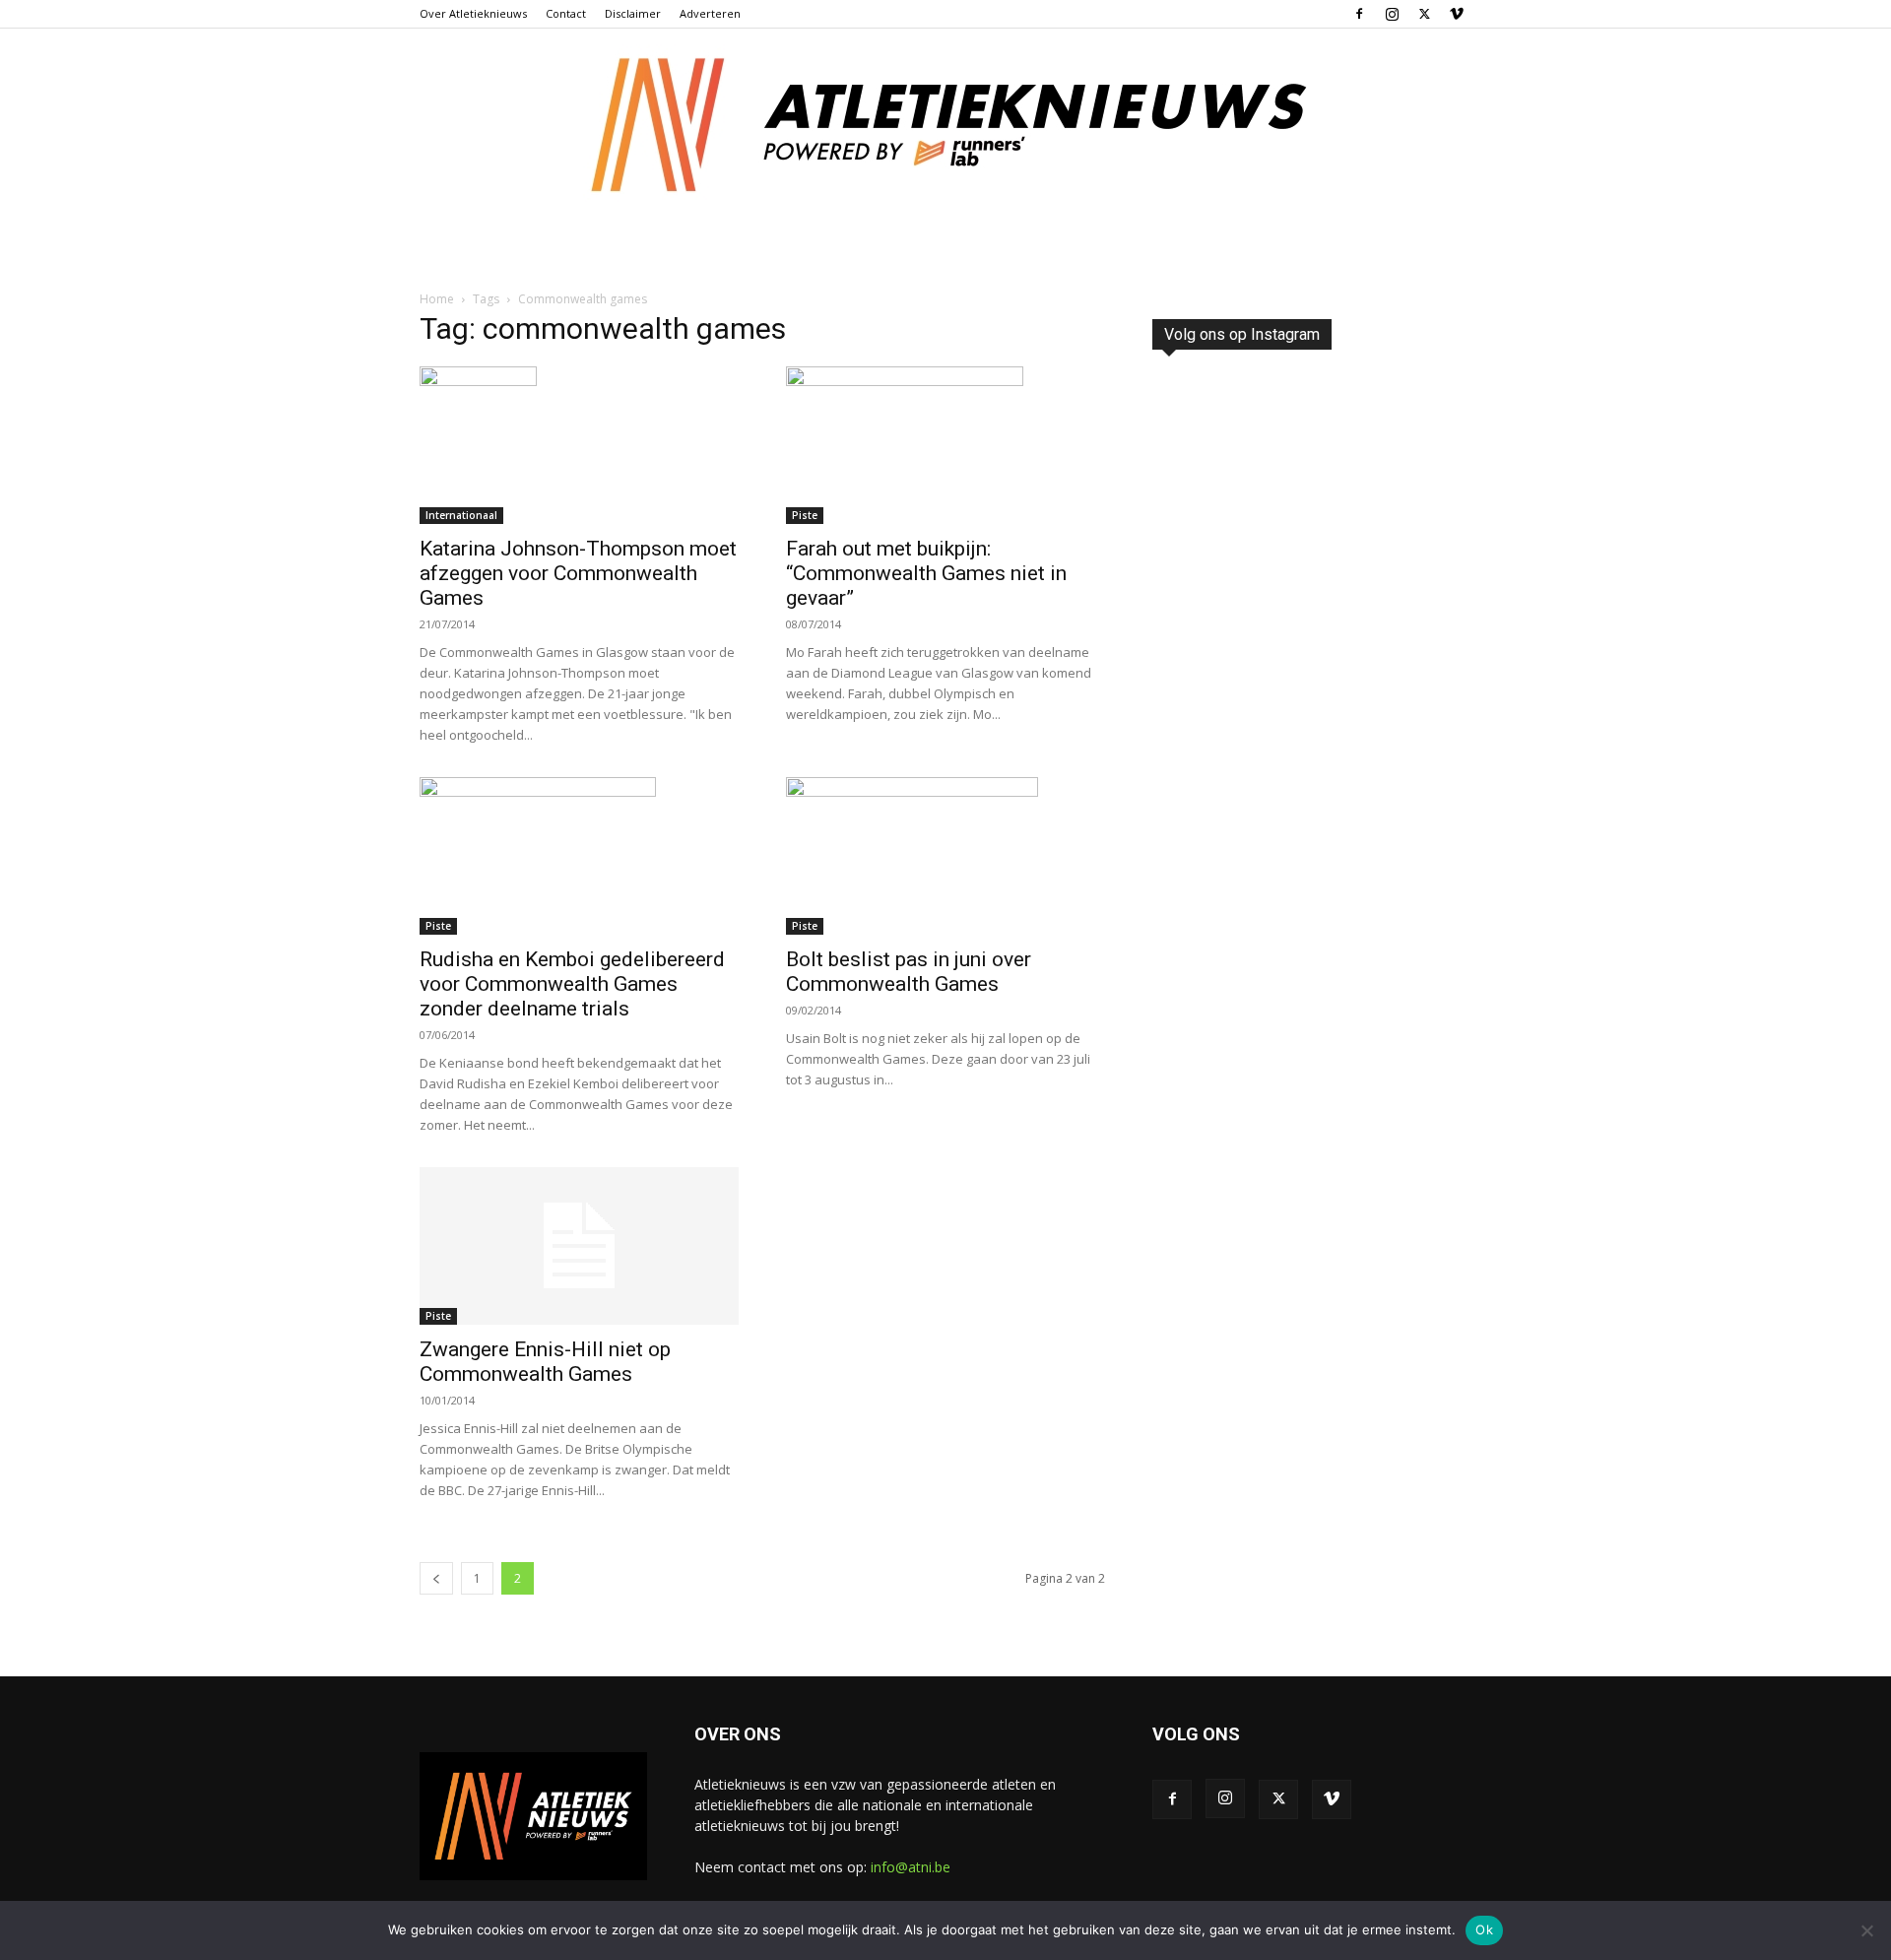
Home (437, 299)
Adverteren (710, 13)
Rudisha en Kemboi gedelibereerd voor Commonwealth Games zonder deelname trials (572, 984)
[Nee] (1866, 1930)
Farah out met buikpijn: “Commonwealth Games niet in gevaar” (926, 573)
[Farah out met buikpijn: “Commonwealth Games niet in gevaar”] (945, 445)
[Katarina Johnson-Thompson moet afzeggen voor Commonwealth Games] (579, 445)
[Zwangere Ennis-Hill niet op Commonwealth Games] (579, 1246)
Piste (805, 515)
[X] (1424, 14)
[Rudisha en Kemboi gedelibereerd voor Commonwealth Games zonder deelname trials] (579, 856)
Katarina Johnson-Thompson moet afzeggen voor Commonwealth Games (578, 573)
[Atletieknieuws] (945, 125)
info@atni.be (911, 1867)
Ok (1484, 1929)
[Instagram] (1392, 14)
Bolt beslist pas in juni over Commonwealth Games (909, 972)
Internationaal (461, 515)
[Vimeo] (1457, 14)
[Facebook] (1359, 14)
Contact (566, 13)
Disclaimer (633, 13)
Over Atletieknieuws (473, 13)
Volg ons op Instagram (1242, 334)
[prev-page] (436, 1578)
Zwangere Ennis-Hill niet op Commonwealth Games (545, 1362)
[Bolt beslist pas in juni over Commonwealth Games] (945, 856)
